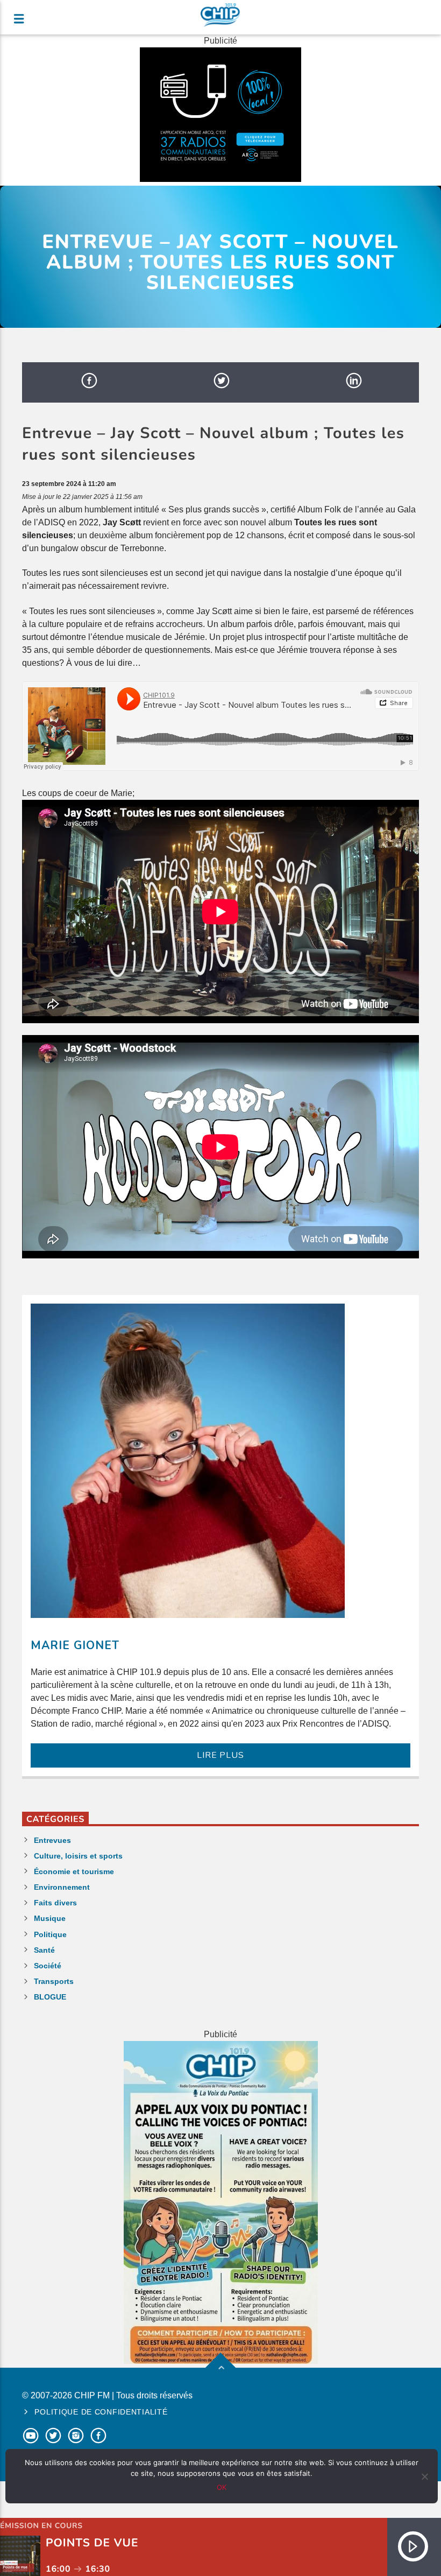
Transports (54, 1981)
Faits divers (55, 1903)
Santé (44, 1950)
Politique (50, 1934)
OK (222, 2487)
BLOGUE (50, 1997)
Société (48, 1966)
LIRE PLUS (220, 1755)
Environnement (62, 1887)
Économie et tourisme (74, 1871)
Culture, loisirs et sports (78, 1856)
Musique (50, 1918)
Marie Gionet (75, 1645)
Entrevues (52, 1840)
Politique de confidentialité (101, 2412)
